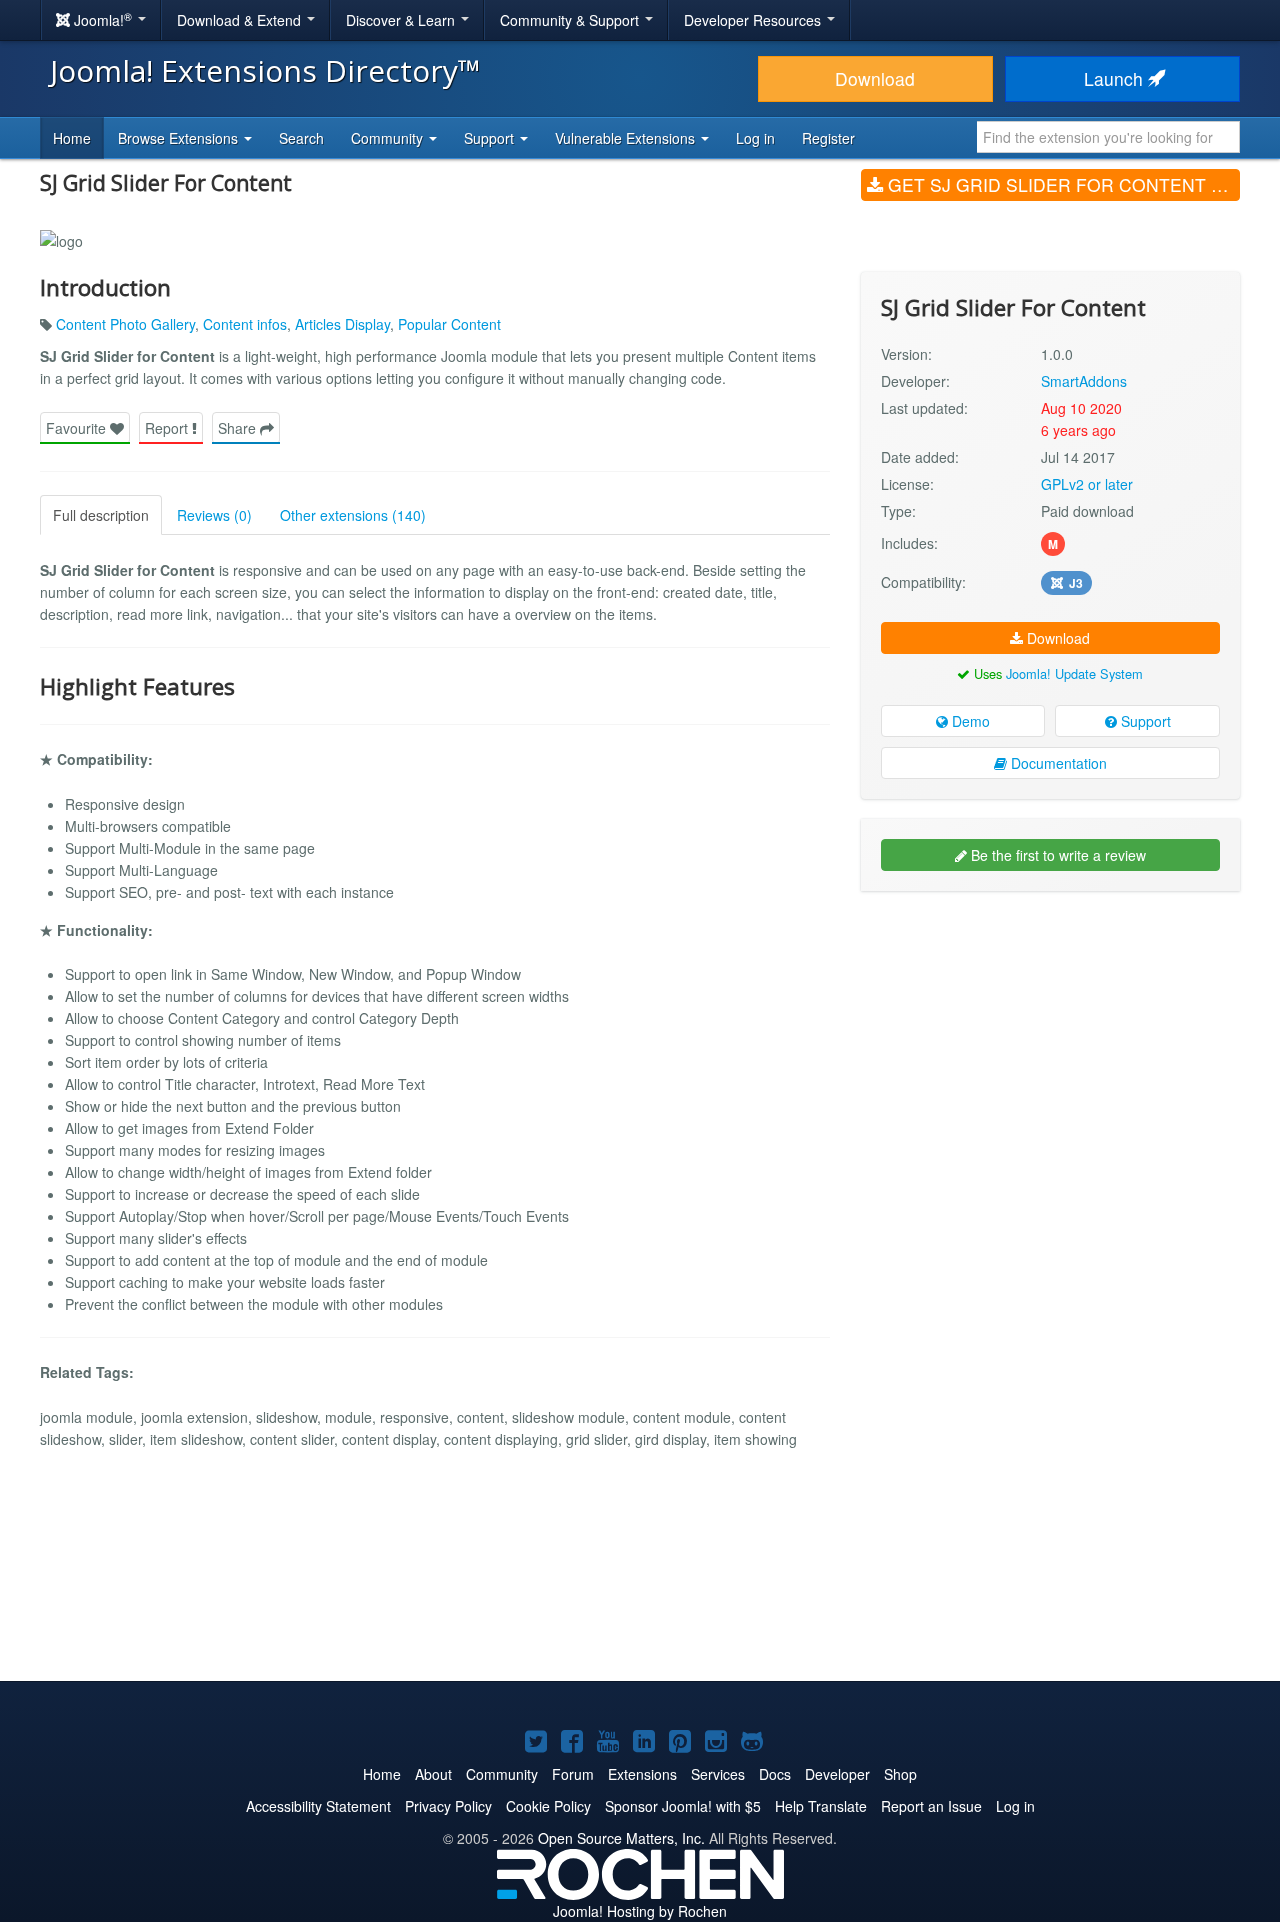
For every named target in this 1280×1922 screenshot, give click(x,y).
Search (301, 138)
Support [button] (491, 138)
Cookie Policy (548, 1806)
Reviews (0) (214, 515)
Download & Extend (241, 20)
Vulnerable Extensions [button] (627, 138)
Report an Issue (931, 1806)
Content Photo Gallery (125, 324)
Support (1144, 721)
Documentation (1057, 763)
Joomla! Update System (1074, 673)
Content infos (245, 324)
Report (168, 428)
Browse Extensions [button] (180, 138)
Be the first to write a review (1056, 855)
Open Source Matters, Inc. (621, 1838)
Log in (755, 138)
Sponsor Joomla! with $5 (683, 1806)
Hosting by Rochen (640, 1911)
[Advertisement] (1050, 1036)
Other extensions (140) (353, 515)
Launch (1116, 78)
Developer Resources (754, 20)
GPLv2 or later (1087, 484)
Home (72, 138)
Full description (101, 515)
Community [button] (389, 138)
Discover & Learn (402, 20)
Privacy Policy (448, 1806)
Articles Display (342, 324)
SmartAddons (1084, 381)
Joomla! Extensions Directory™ (265, 70)
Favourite (78, 428)
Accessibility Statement (318, 1806)
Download (875, 78)
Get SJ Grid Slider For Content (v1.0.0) (1061, 184)
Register (828, 138)
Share (239, 428)
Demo (969, 721)
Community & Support (571, 20)
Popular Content (449, 324)
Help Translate (821, 1806)
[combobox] (1108, 137)
